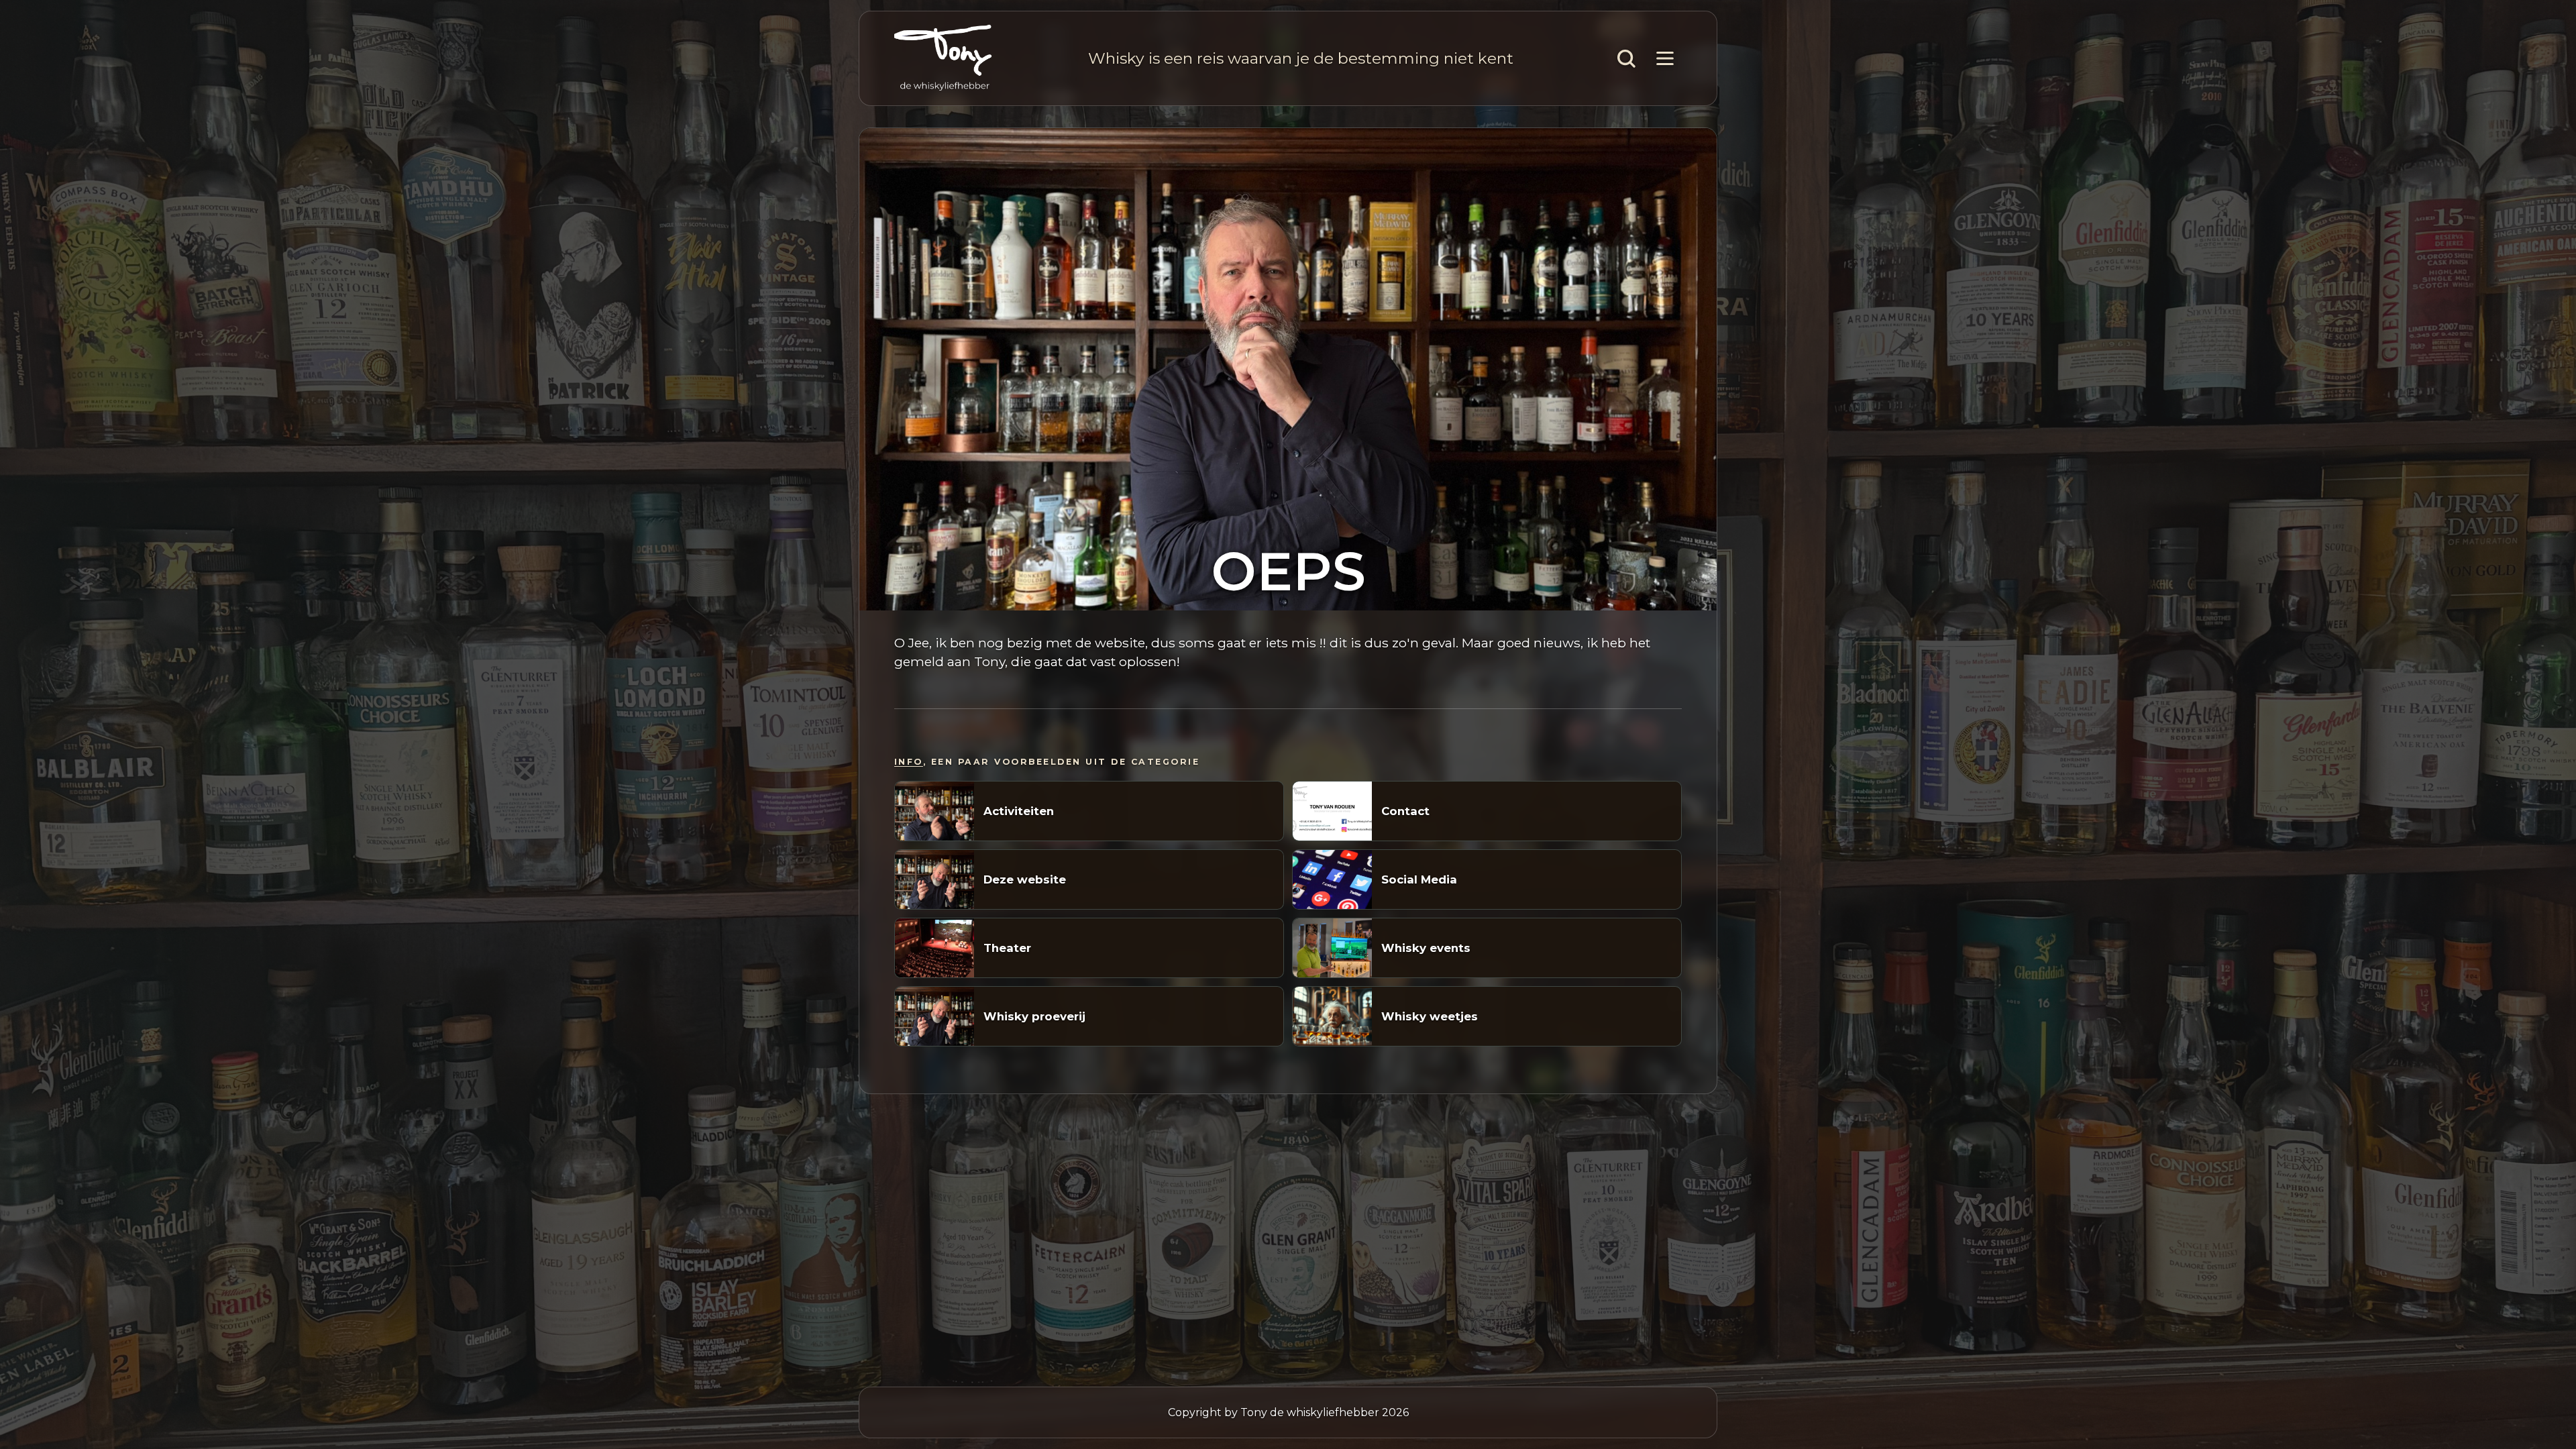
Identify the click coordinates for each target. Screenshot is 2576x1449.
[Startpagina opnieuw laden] (943, 58)
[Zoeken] (1626, 58)
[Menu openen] (1665, 58)
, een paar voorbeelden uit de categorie (1047, 762)
